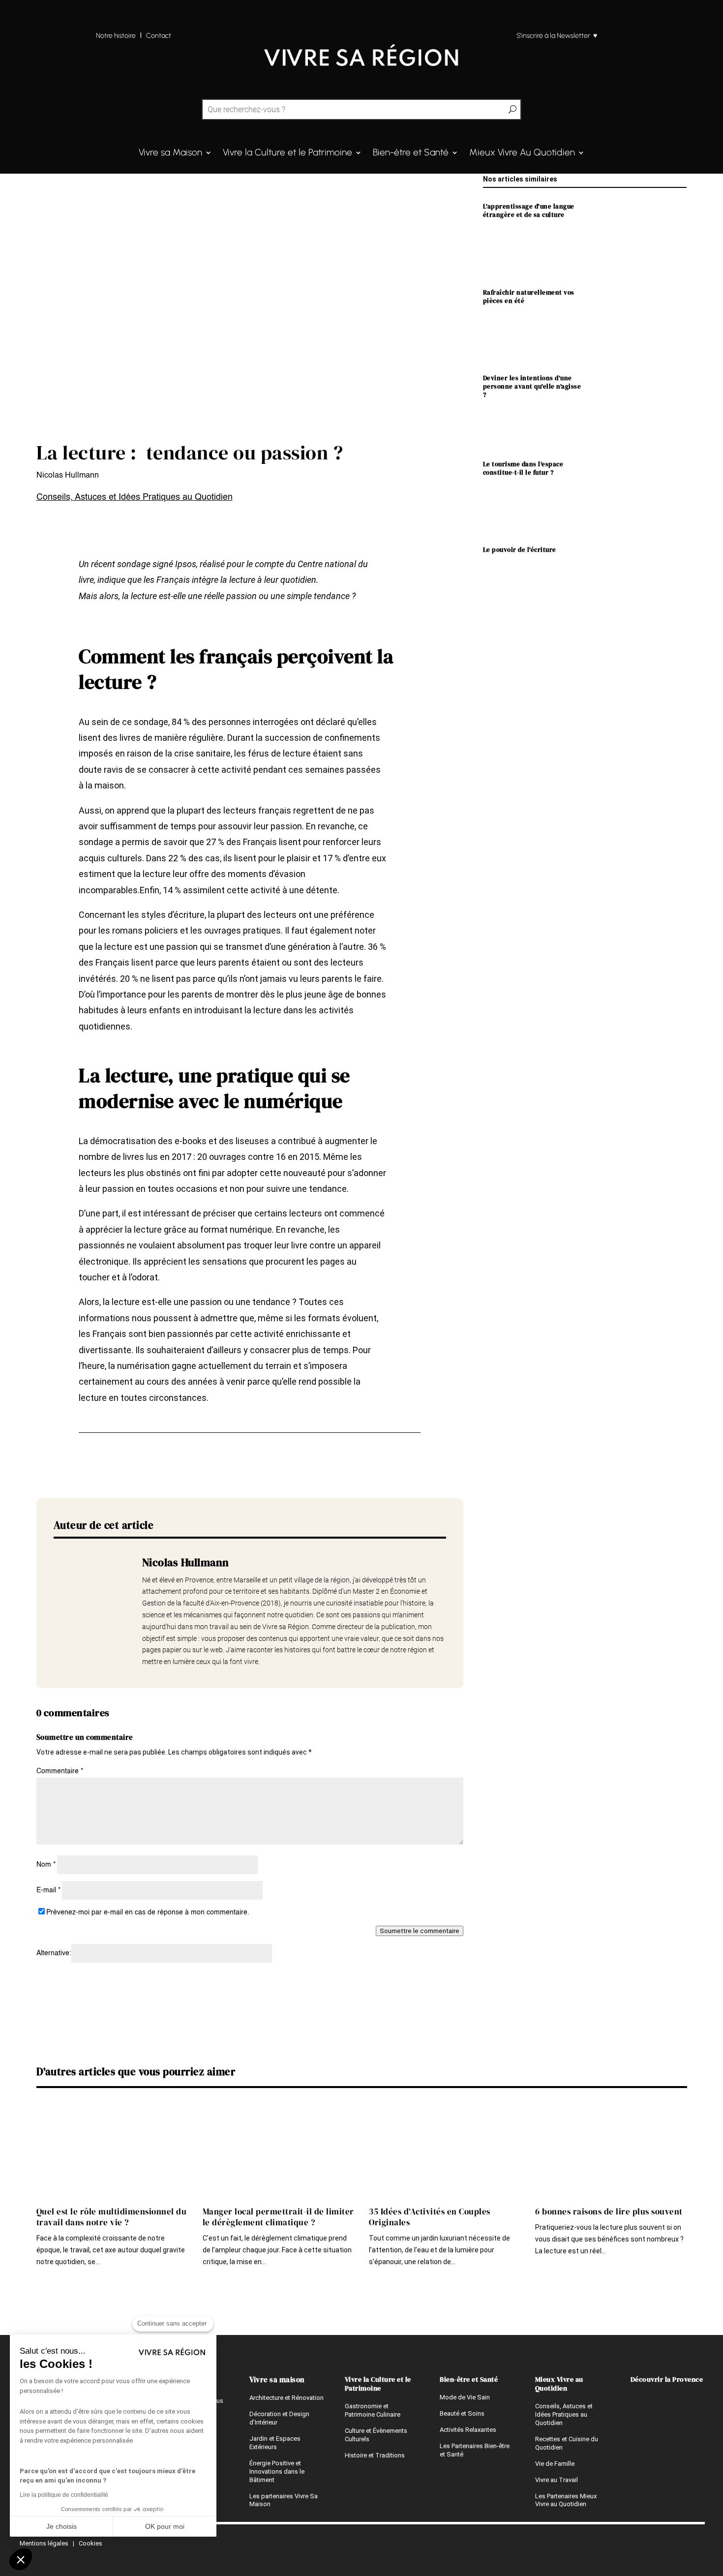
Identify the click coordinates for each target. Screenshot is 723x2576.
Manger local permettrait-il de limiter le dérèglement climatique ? (278, 2217)
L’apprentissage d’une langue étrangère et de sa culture (529, 211)
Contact (159, 36)
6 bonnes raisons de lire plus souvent (609, 2212)
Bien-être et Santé (411, 153)
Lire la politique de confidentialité (64, 2495)
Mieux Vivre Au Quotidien (522, 153)
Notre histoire (116, 36)
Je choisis (61, 2526)
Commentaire (60, 1771)
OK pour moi (165, 2526)
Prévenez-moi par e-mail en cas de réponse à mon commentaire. (148, 1912)
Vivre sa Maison (170, 153)
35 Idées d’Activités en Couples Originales (430, 2217)
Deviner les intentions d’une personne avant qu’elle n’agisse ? (532, 386)
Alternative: (54, 1953)
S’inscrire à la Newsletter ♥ (557, 36)
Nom (46, 1865)
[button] (21, 2559)
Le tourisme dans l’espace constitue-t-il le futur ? (523, 468)
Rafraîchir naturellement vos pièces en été (529, 297)
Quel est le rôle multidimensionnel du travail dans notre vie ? (112, 2217)
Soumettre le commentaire (420, 1931)
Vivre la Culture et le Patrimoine (287, 153)
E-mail (48, 1890)
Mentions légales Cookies (61, 2543)
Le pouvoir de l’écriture (520, 550)
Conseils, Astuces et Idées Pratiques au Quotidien (135, 497)
